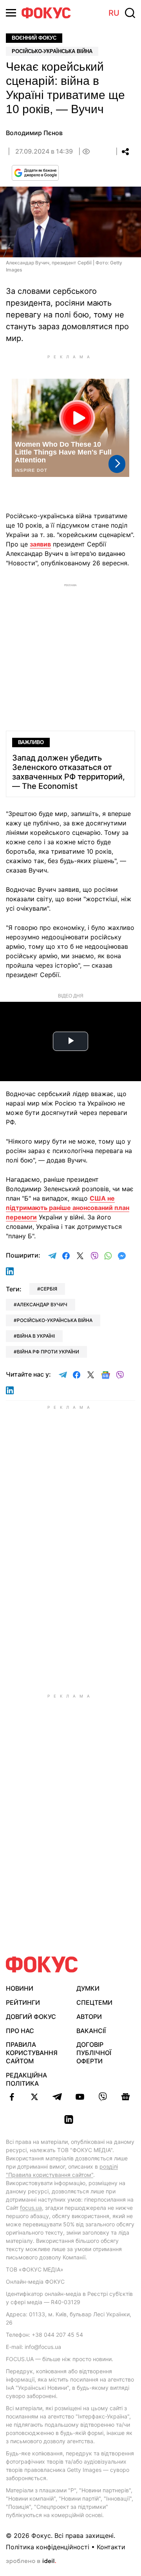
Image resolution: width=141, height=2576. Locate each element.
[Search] (130, 13)
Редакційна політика (26, 2079)
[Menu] (11, 13)
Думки (88, 1988)
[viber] (103, 2097)
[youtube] (80, 2097)
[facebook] (12, 2097)
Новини (20, 1988)
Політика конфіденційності (48, 2547)
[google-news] (125, 2097)
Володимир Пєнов (34, 133)
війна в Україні (36, 1336)
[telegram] (57, 2097)
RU (114, 13)
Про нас (20, 2031)
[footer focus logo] (42, 1965)
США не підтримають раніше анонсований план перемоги (68, 1208)
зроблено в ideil (31, 2561)
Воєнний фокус (34, 38)
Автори (89, 2017)
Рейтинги (23, 2002)
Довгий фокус (31, 2017)
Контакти (111, 2547)
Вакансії (91, 2031)
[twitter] (34, 2097)
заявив (40, 544)
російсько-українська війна (55, 1320)
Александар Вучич (42, 1305)
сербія (49, 1289)
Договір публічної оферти (94, 2053)
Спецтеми (94, 2002)
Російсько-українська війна (52, 51)
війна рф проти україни (48, 1352)
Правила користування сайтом (32, 2053)
